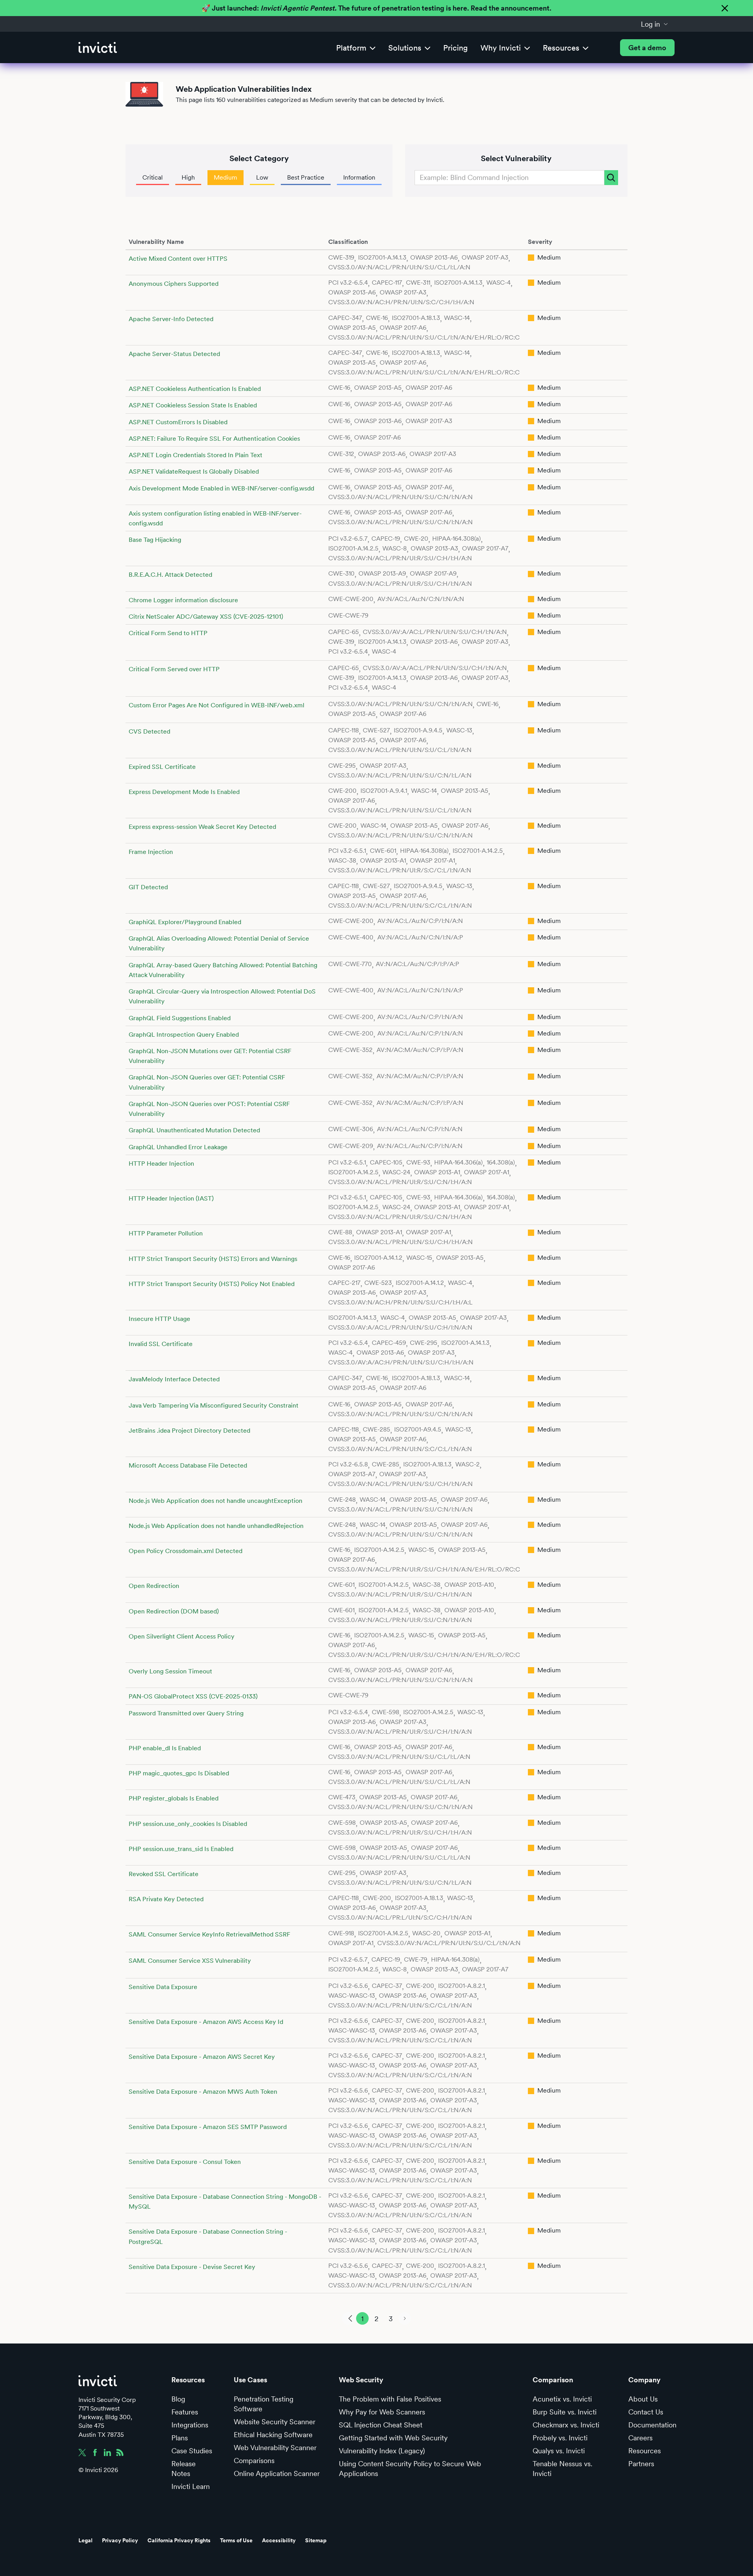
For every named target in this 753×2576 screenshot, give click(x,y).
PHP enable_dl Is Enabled (165, 1748)
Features (185, 2412)
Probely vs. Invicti (560, 2438)
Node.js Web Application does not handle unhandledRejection (216, 1526)
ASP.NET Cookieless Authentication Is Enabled (195, 389)
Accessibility (279, 2540)
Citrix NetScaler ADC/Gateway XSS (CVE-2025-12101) (206, 617)
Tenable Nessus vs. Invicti (562, 2469)
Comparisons (254, 2461)
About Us (643, 2399)
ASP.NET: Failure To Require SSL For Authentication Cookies (214, 439)
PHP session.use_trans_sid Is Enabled (181, 1849)
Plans (180, 2438)
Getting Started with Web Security (393, 2438)
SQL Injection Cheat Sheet (381, 2425)
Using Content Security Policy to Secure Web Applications (410, 2469)
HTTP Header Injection (161, 1164)
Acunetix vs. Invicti (562, 2399)
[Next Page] (405, 2318)
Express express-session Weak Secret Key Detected (202, 827)
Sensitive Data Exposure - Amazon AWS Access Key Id (206, 2022)
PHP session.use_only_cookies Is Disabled (188, 1824)
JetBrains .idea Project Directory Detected (189, 1431)
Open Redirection (154, 1586)
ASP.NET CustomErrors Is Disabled (178, 422)
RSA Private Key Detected (166, 1899)
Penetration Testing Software (264, 2404)
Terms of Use (236, 2540)
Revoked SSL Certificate (164, 1874)
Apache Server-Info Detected (171, 319)
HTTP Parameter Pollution (166, 1233)
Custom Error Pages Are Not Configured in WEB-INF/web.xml (216, 705)
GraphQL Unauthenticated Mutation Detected (194, 1130)
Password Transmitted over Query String (186, 1713)
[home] (98, 48)
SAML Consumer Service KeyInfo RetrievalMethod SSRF (209, 1934)
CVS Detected (149, 731)
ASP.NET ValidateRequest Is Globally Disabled (194, 471)
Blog (178, 2399)
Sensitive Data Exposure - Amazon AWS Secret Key (202, 2057)
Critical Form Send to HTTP (168, 633)
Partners (641, 2464)
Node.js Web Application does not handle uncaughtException (216, 1501)
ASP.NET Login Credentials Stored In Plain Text (196, 455)
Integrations (190, 2425)
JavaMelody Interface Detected (174, 1379)
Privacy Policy (120, 2540)
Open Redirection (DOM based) (174, 1611)
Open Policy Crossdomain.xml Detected (186, 1551)
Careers (640, 2438)
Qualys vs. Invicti (559, 2451)
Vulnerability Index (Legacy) (382, 2451)
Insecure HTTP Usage (159, 1319)
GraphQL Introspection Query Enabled (184, 1035)
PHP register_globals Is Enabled (174, 1798)
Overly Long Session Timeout (170, 1671)
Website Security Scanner (275, 2422)
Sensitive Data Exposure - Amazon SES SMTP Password (208, 2127)
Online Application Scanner (277, 2473)
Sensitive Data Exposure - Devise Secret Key (192, 2267)
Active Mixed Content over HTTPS (178, 259)
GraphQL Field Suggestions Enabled (180, 1018)
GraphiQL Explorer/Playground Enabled (185, 922)
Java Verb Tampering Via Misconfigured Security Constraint (214, 1405)
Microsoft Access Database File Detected (188, 1465)
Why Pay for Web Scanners (382, 2412)
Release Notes (184, 2469)
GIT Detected (148, 887)
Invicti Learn (191, 2486)
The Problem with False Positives (390, 2399)
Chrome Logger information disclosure (183, 600)
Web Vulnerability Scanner (275, 2448)
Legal (85, 2540)
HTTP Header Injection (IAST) (171, 1198)
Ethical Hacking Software (273, 2435)
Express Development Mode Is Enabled (184, 792)
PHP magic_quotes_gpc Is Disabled (179, 1773)
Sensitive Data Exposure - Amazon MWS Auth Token (203, 2092)
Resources (645, 2451)
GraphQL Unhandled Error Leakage (178, 1147)
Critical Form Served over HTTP (174, 669)
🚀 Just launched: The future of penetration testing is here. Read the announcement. (376, 8)
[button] (655, 24)
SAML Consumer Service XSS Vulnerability (190, 1961)
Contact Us (646, 2412)
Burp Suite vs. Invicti (565, 2412)
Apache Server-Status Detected (174, 354)
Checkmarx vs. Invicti (566, 2425)
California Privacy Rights (179, 2540)
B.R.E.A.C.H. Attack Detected (170, 575)
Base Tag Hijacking (155, 540)
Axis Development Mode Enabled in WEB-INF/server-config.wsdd (221, 488)
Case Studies (192, 2451)
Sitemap (316, 2540)
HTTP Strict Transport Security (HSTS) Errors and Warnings (213, 1259)
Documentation (652, 2425)
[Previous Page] (348, 2318)
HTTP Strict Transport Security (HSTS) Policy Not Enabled (212, 1284)
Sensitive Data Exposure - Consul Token (185, 2162)
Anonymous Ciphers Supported (174, 284)
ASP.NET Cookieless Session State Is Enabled (193, 405)
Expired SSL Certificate (162, 767)
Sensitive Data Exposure (163, 1987)
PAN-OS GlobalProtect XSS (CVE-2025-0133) (193, 1696)
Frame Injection (151, 852)
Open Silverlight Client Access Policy (182, 1636)
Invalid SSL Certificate (161, 1344)
